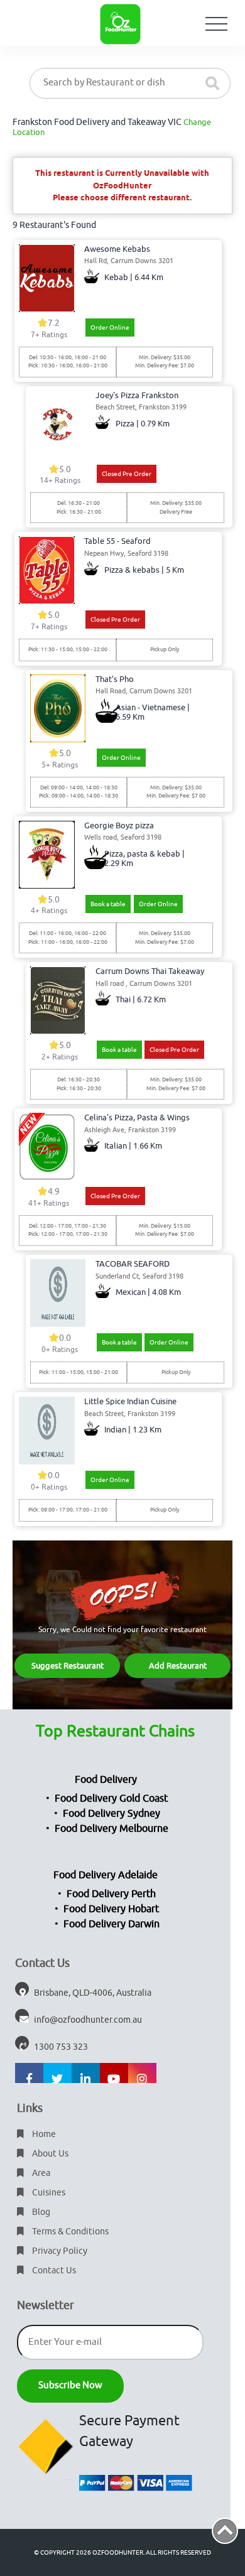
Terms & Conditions (69, 2232)
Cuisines (48, 2193)
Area (40, 2173)
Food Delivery (106, 1780)
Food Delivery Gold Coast (111, 1799)
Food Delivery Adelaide (106, 1875)
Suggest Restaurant (68, 1666)
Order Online (110, 327)
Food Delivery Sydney (112, 1814)
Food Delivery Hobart (111, 1909)
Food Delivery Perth (111, 1894)
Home (43, 2134)
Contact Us (53, 2270)
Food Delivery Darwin (112, 1924)
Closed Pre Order (127, 474)
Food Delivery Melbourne (112, 1829)
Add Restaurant (178, 1666)
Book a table (108, 904)
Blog (40, 2212)
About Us (49, 2154)
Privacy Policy (59, 2251)
